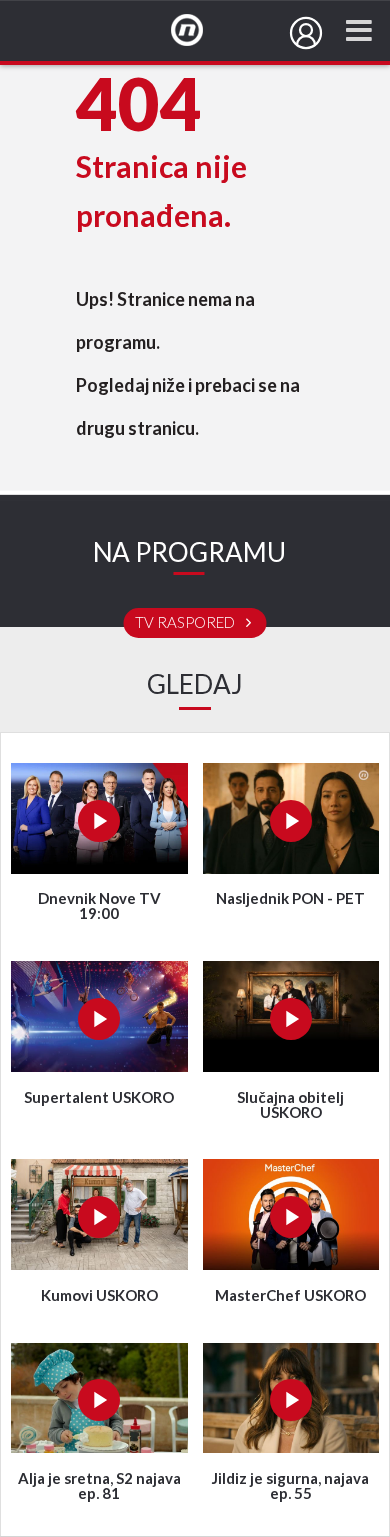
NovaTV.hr (200, 31)
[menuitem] (306, 33)
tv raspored (186, 623)
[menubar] (306, 33)
